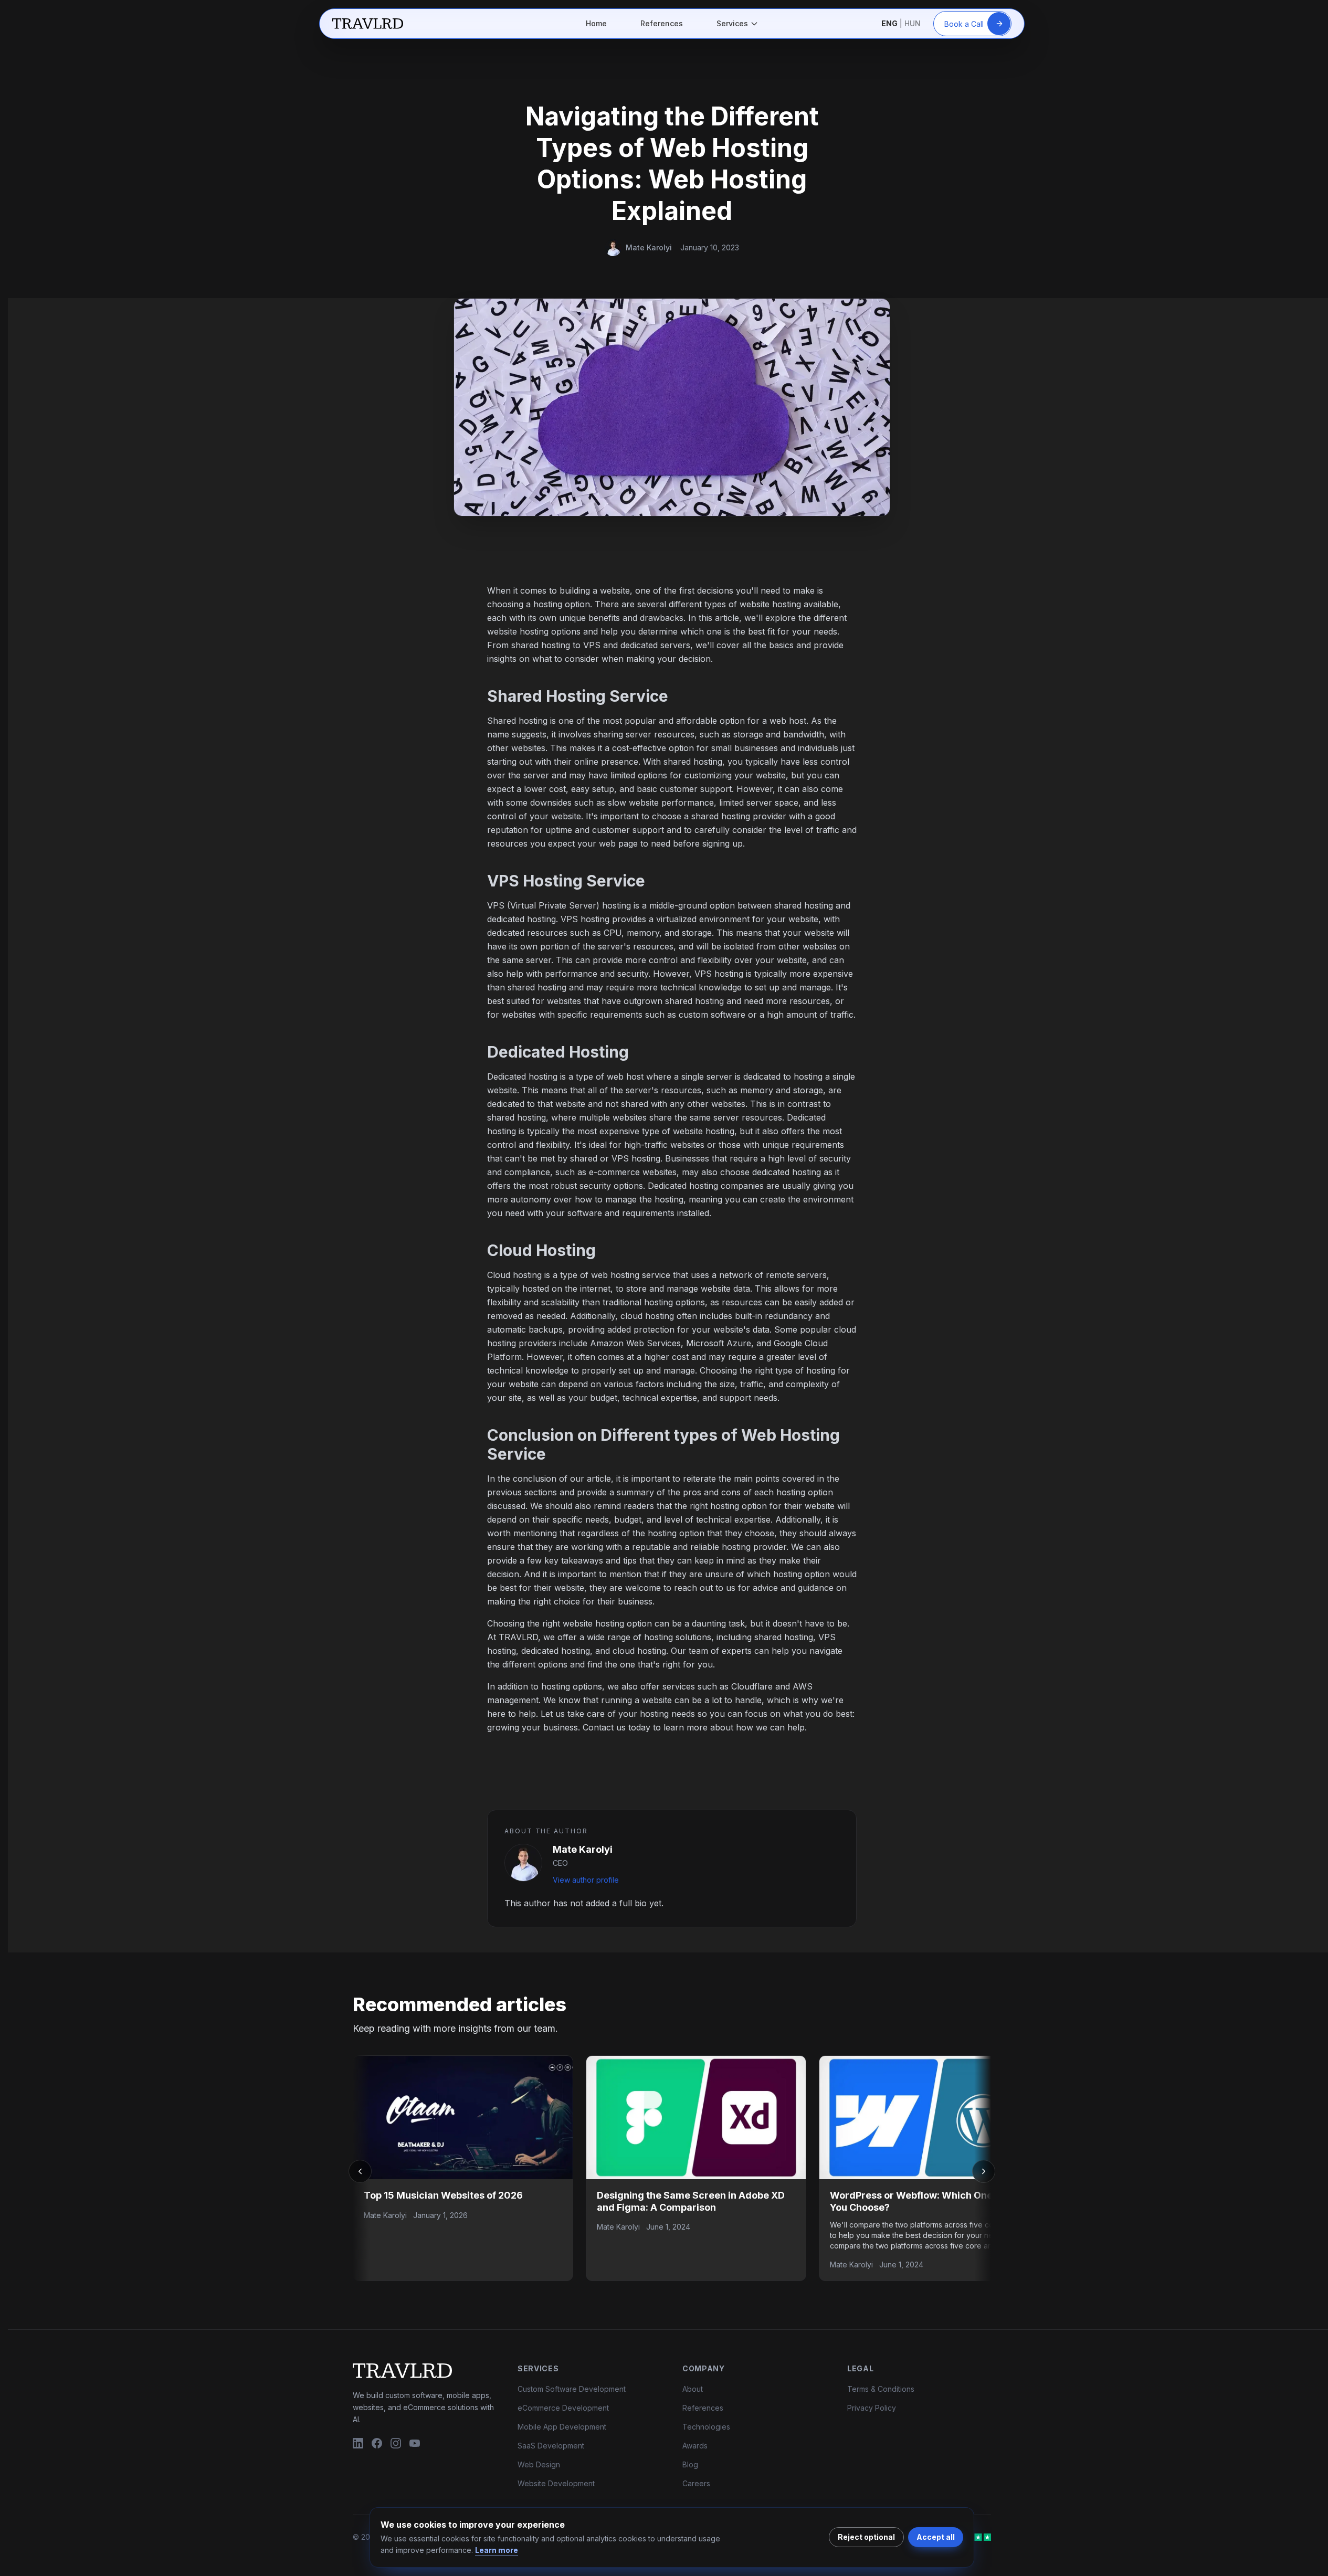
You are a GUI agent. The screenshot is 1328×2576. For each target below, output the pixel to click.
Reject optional (866, 2537)
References (662, 23)
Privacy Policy (872, 2408)
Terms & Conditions (881, 2389)
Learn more (497, 2550)
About (693, 2389)
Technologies (706, 2427)
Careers (696, 2483)
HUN (913, 24)
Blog (690, 2464)
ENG (889, 24)
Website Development (556, 2483)
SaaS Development (551, 2446)
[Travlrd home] (368, 24)
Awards (695, 2446)
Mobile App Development (562, 2427)
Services (732, 23)
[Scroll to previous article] (360, 2171)
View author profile (586, 1880)
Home (596, 23)
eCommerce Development (563, 2408)
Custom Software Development (572, 2389)
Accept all (936, 2537)
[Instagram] (396, 2444)
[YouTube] (415, 2444)
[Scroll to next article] (984, 2171)
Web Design (539, 2464)
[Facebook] (377, 2444)
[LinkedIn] (358, 2444)
